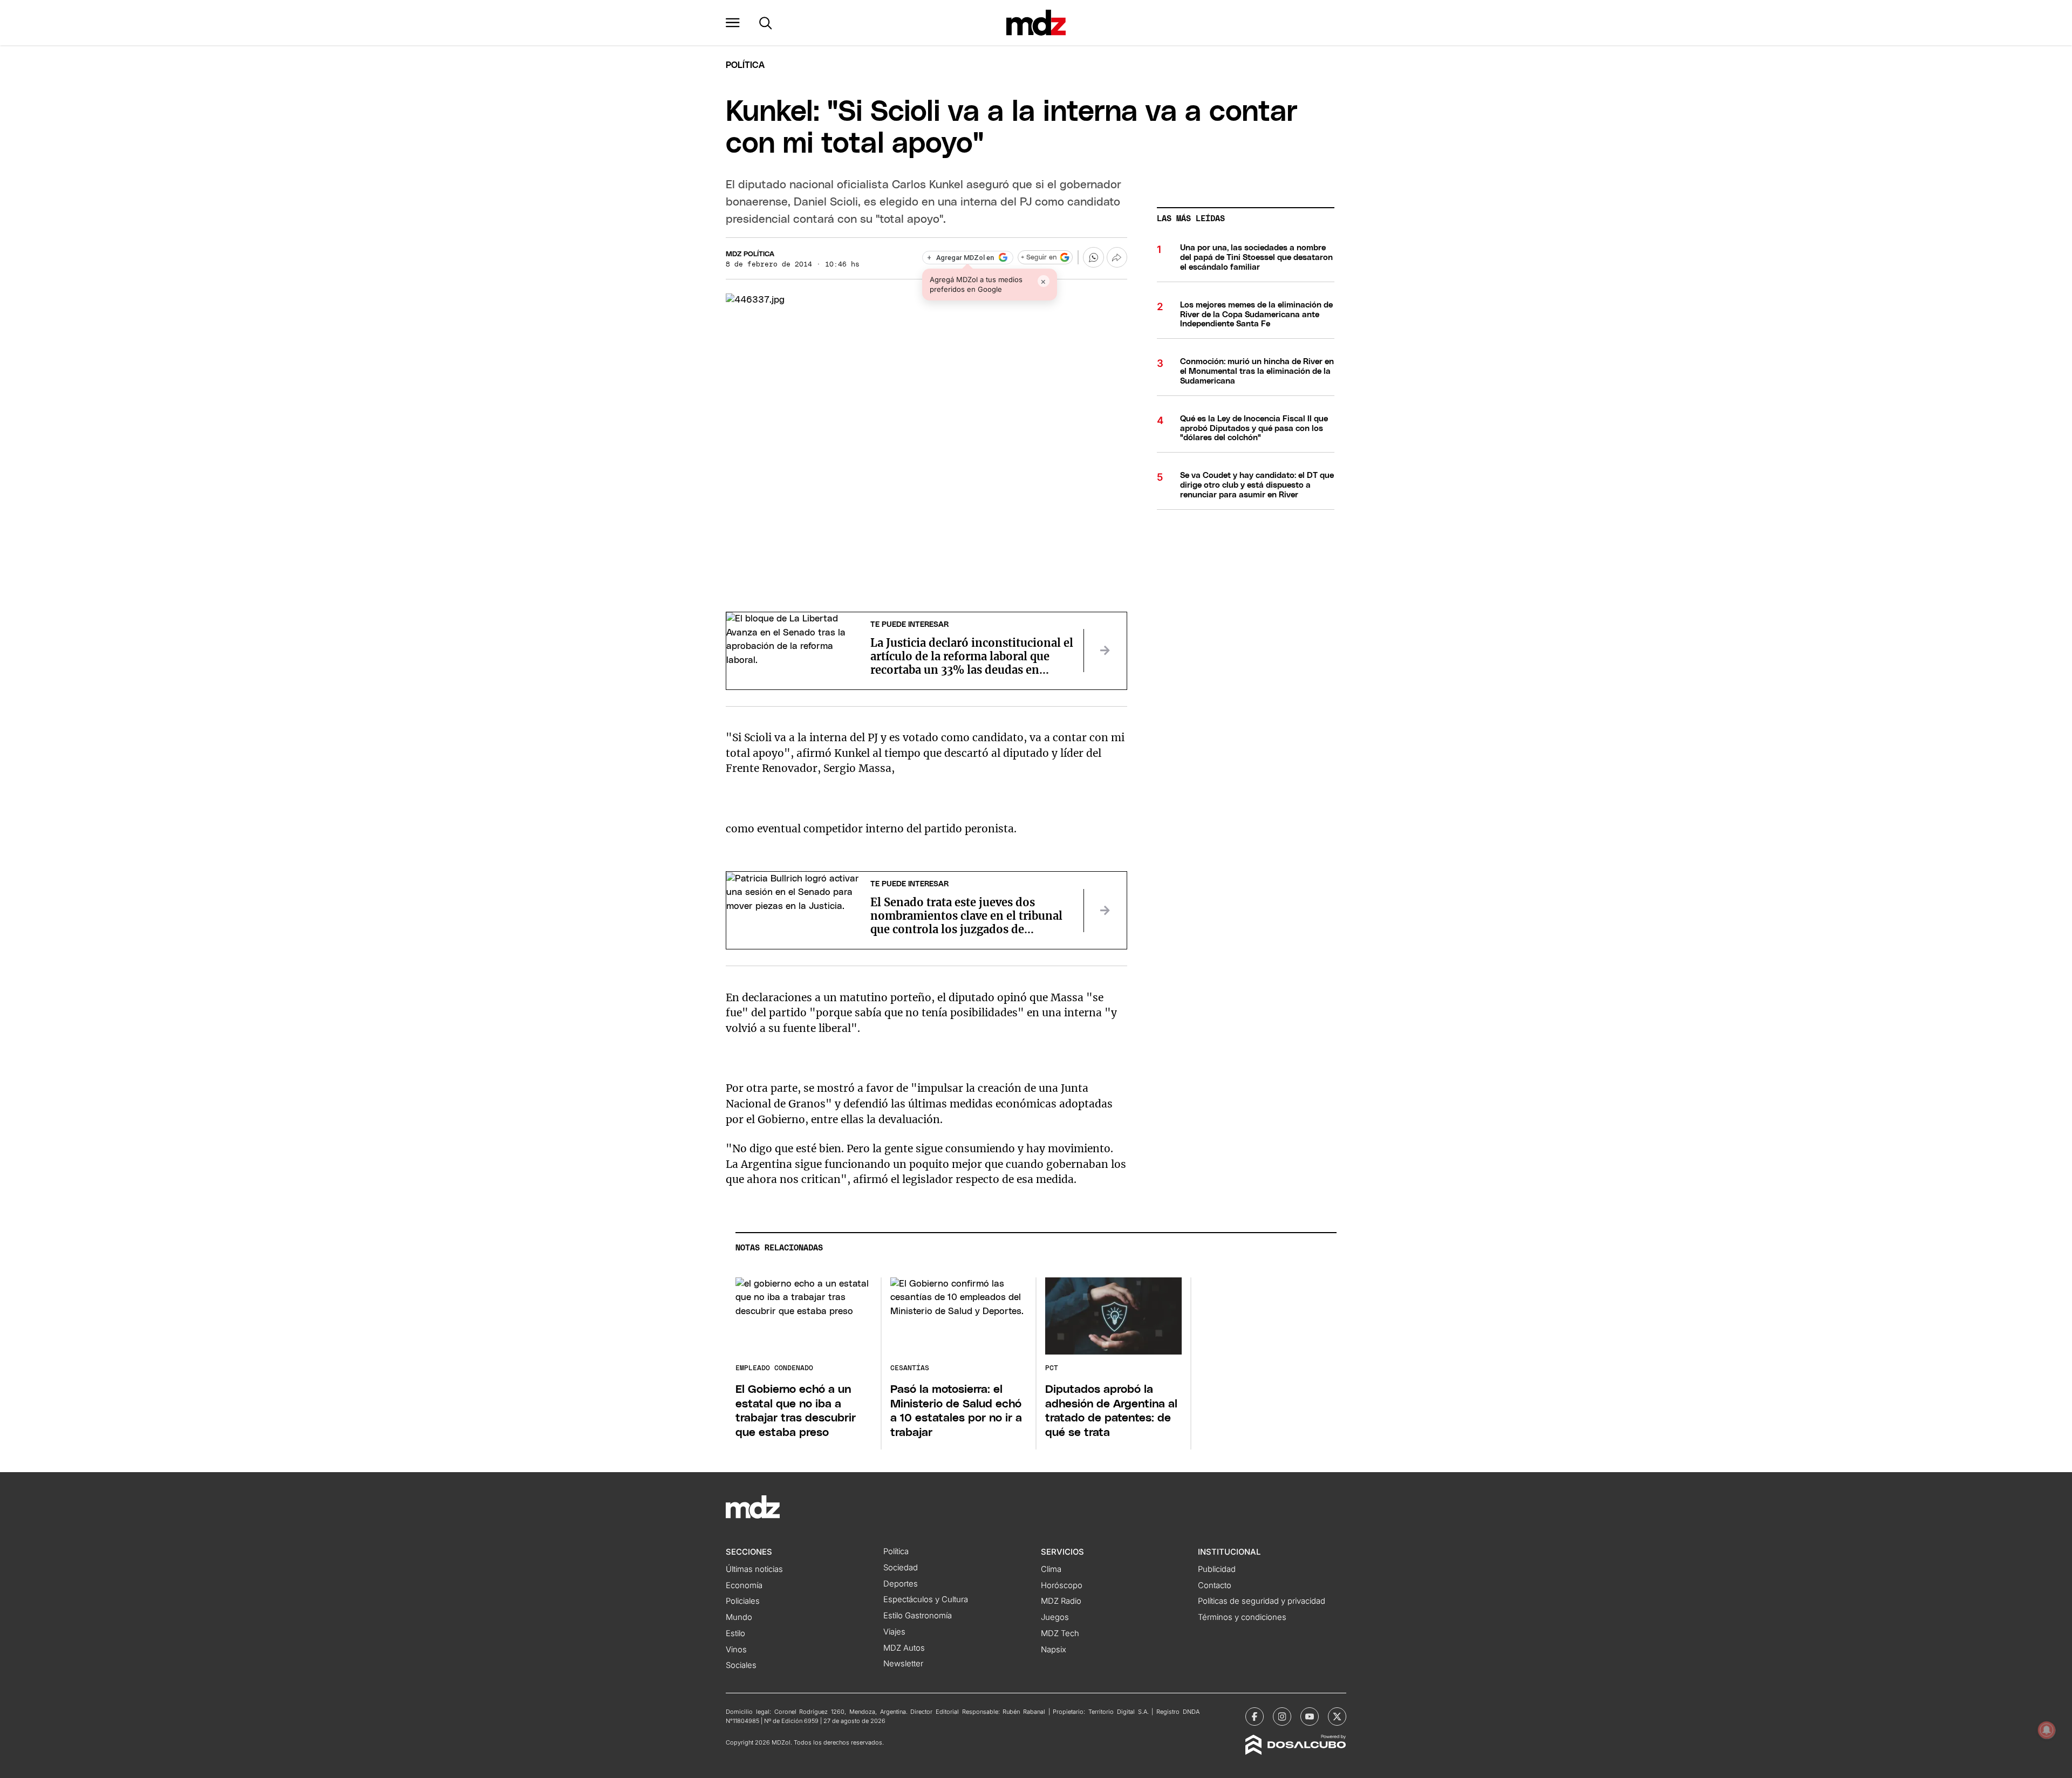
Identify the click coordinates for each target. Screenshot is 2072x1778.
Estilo (735, 1633)
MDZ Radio (1061, 1601)
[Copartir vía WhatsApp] (1093, 257)
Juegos (1055, 1617)
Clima (1051, 1569)
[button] (733, 23)
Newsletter (903, 1664)
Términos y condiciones (1242, 1617)
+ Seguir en (1039, 258)
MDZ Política (750, 254)
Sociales (741, 1665)
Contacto (1215, 1585)
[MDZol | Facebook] (1255, 1717)
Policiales (743, 1601)
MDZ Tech (1060, 1633)
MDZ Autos (904, 1648)
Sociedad (901, 1568)
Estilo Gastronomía (918, 1616)
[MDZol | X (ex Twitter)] (1337, 1717)
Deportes (901, 1584)
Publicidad (1217, 1569)
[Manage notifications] (2047, 1730)
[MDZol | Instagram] (1282, 1717)
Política (745, 65)
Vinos (736, 1650)
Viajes (894, 1632)
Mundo (739, 1617)
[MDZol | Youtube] (1310, 1717)
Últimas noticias (754, 1569)
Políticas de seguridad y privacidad (1262, 1601)
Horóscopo (1062, 1585)
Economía (744, 1585)
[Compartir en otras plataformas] (1117, 257)
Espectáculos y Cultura (926, 1599)
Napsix (1054, 1650)
